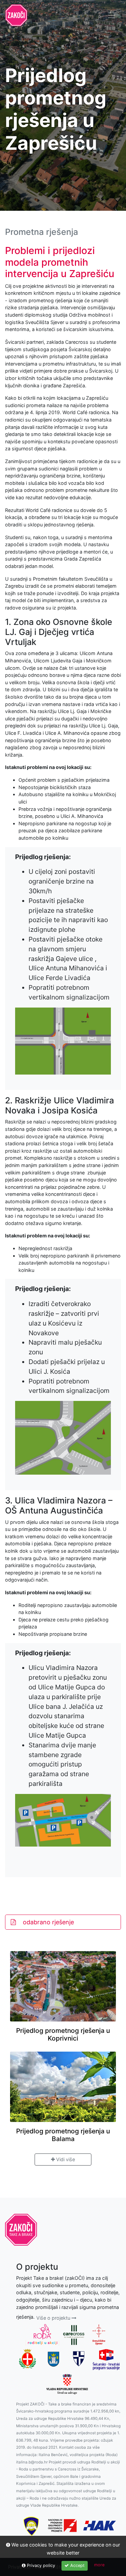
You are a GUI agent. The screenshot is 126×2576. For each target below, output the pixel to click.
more (99, 2565)
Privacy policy (40, 2565)
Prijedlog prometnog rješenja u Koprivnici (63, 2034)
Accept (77, 2565)
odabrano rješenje (48, 1922)
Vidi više (65, 2159)
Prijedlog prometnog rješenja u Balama (63, 2135)
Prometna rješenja (41, 232)
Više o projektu (54, 2318)
